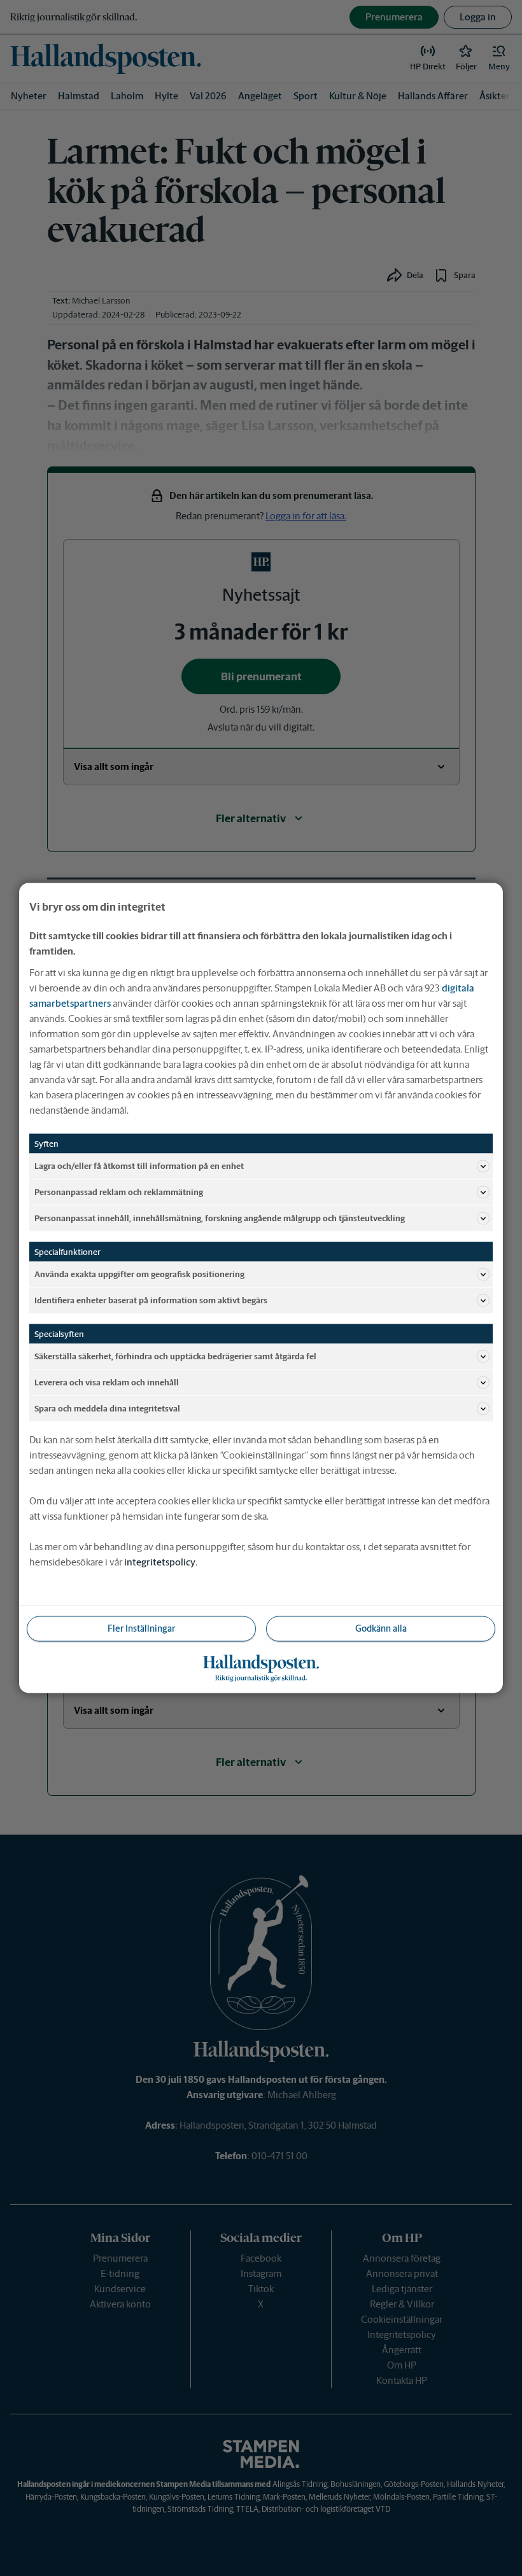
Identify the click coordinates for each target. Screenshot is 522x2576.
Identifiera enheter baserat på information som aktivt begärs (151, 1300)
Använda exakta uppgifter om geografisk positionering (139, 1274)
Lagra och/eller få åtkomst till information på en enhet (139, 1165)
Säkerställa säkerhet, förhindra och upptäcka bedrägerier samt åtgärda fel (175, 1356)
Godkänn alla (381, 1628)
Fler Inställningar (141, 1628)
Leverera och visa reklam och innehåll (107, 1382)
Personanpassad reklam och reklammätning (119, 1192)
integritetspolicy (160, 1562)
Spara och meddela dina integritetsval (107, 1408)
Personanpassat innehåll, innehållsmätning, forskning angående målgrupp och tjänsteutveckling (220, 1218)
